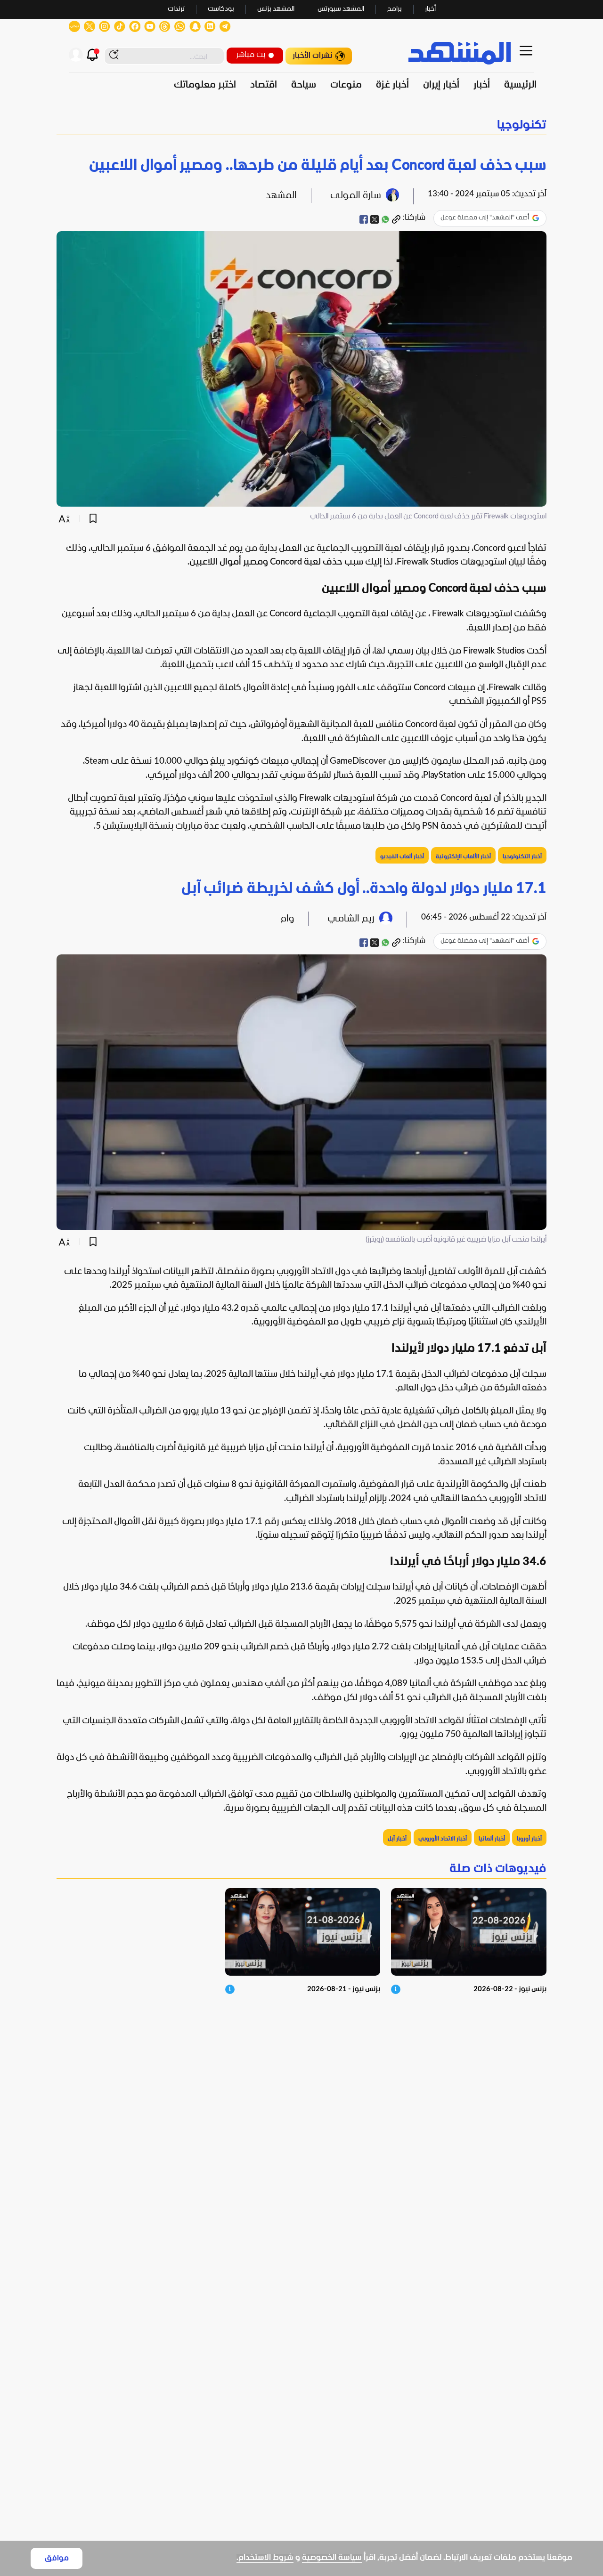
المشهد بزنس (276, 9)
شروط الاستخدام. (265, 2558)
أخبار (430, 9)
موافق (57, 2558)
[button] (301, 125)
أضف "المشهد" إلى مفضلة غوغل (485, 218)
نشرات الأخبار (313, 56)
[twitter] (375, 219)
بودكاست (221, 9)
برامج (395, 9)
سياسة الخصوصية (332, 2558)
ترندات (176, 9)
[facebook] (364, 219)
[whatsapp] (385, 219)
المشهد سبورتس (341, 9)
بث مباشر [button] (251, 55)
